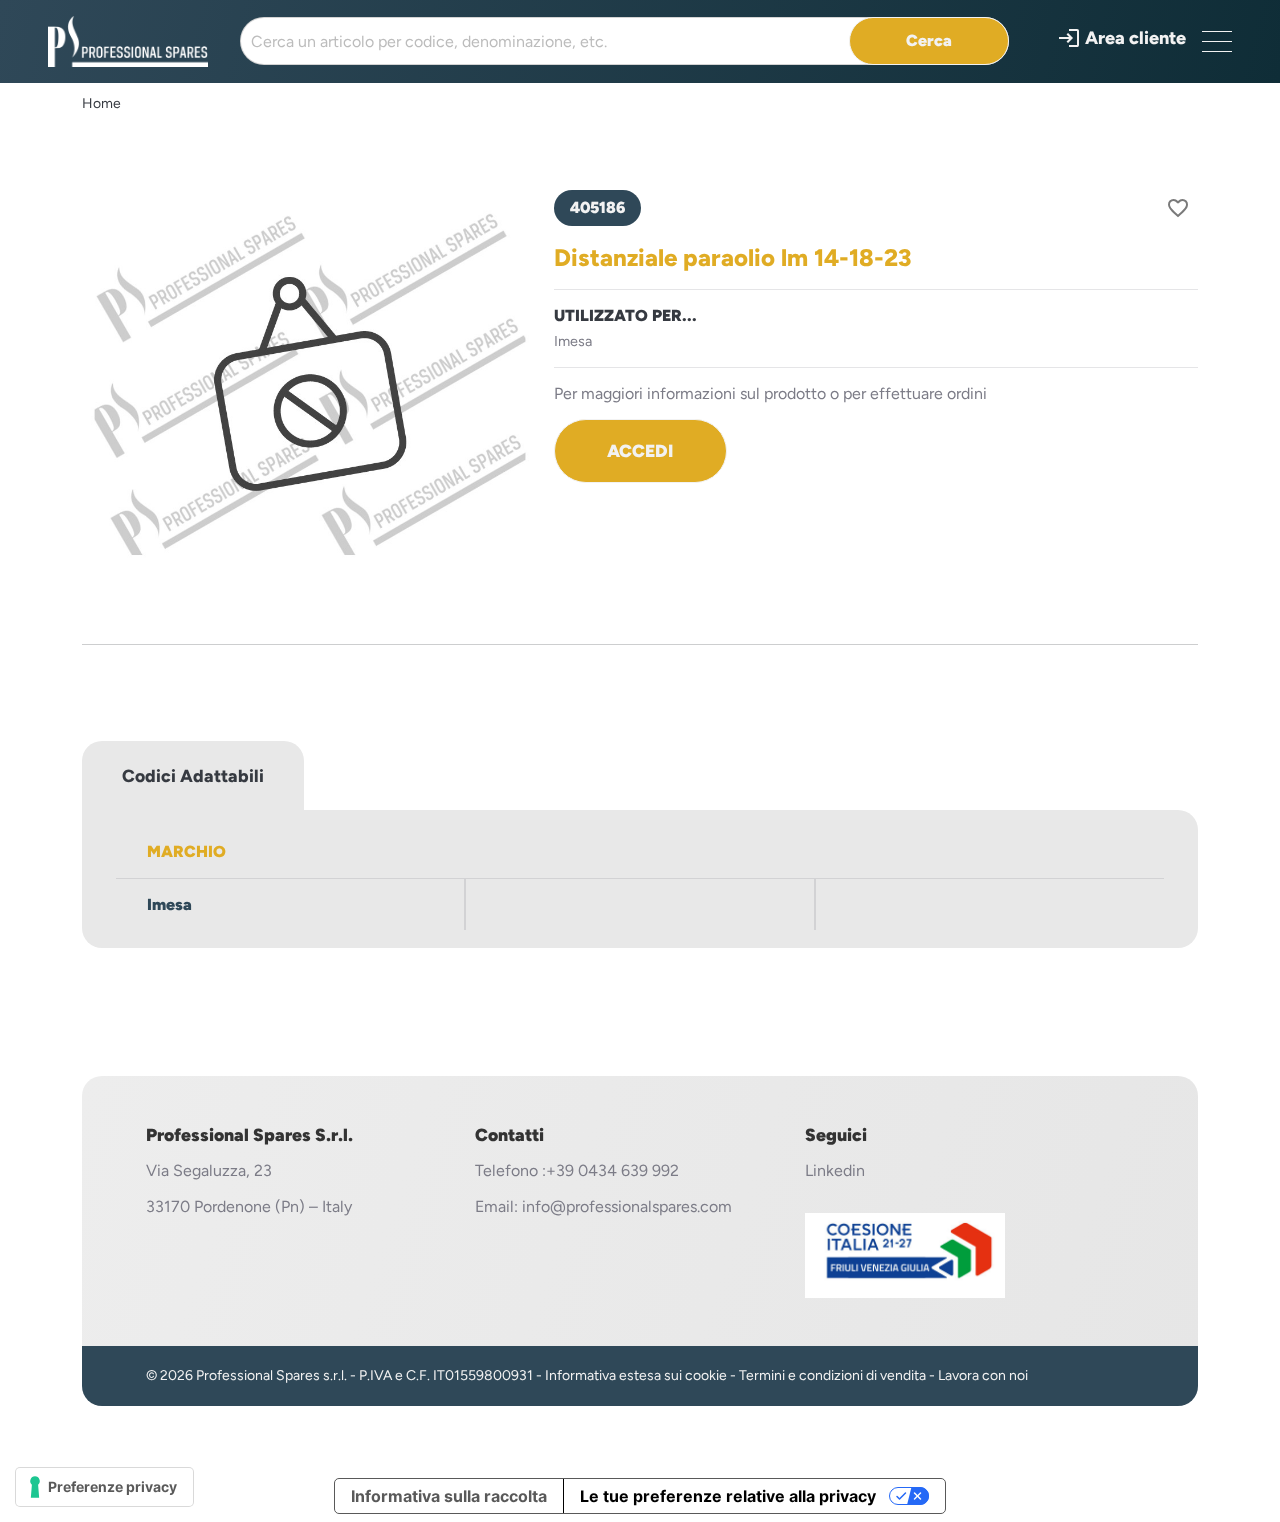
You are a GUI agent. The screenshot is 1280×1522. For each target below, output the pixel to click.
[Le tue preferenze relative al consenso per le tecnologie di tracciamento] (104, 1487)
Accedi (640, 450)
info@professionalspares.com (627, 1206)
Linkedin (835, 1170)
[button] (1121, 38)
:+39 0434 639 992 (610, 1170)
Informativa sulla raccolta (449, 1496)
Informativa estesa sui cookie (636, 1375)
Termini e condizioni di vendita (832, 1375)
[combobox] (624, 41)
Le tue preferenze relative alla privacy (728, 1496)
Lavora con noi (983, 1375)
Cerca (929, 40)
